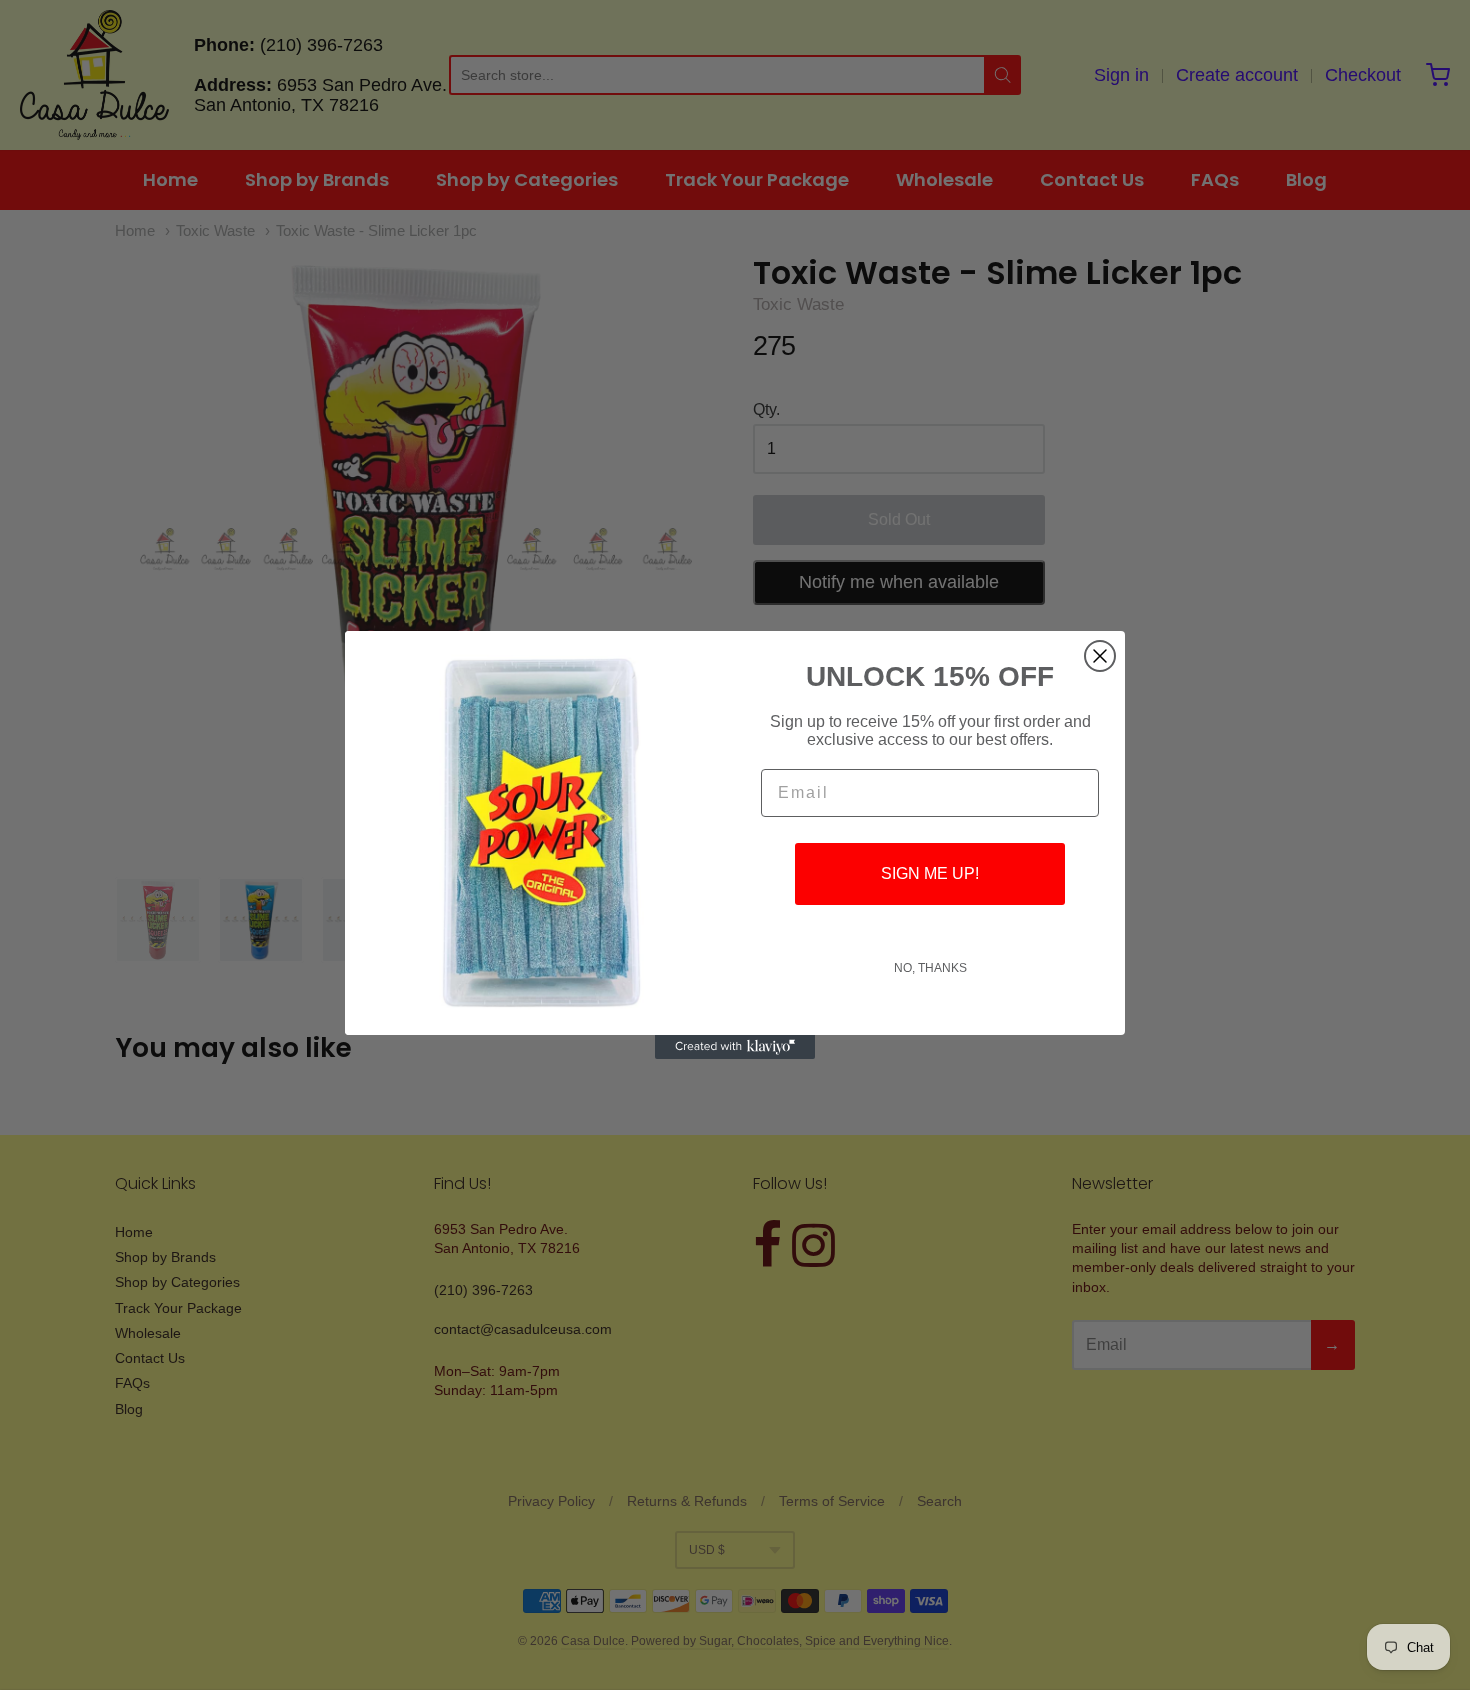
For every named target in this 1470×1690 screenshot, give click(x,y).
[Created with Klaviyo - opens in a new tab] (735, 1047)
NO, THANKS (930, 968)
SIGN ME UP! (930, 873)
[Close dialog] (1100, 656)
